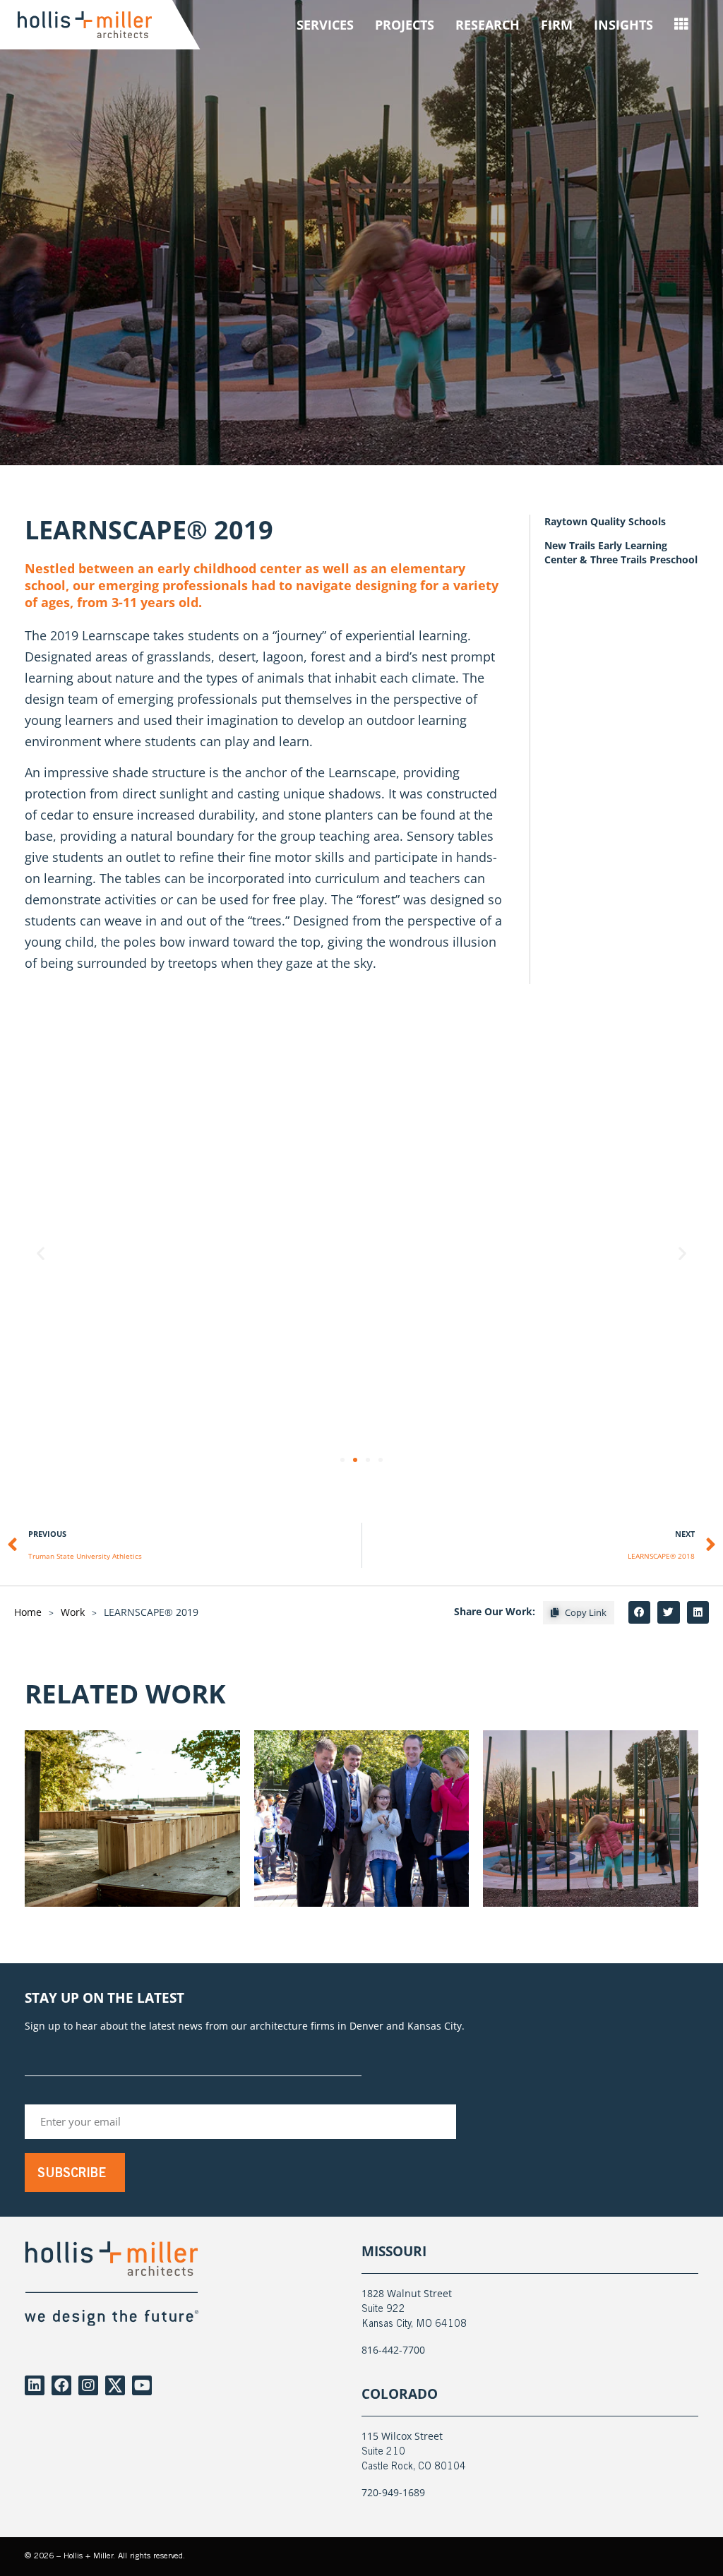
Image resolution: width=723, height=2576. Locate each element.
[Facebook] (61, 2385)
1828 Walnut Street (407, 2293)
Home (28, 1612)
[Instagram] (88, 2385)
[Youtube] (142, 2385)
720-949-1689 (393, 2492)
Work (73, 1612)
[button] (41, 1253)
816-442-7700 (393, 2350)
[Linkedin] (35, 2385)
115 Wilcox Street (402, 2436)
